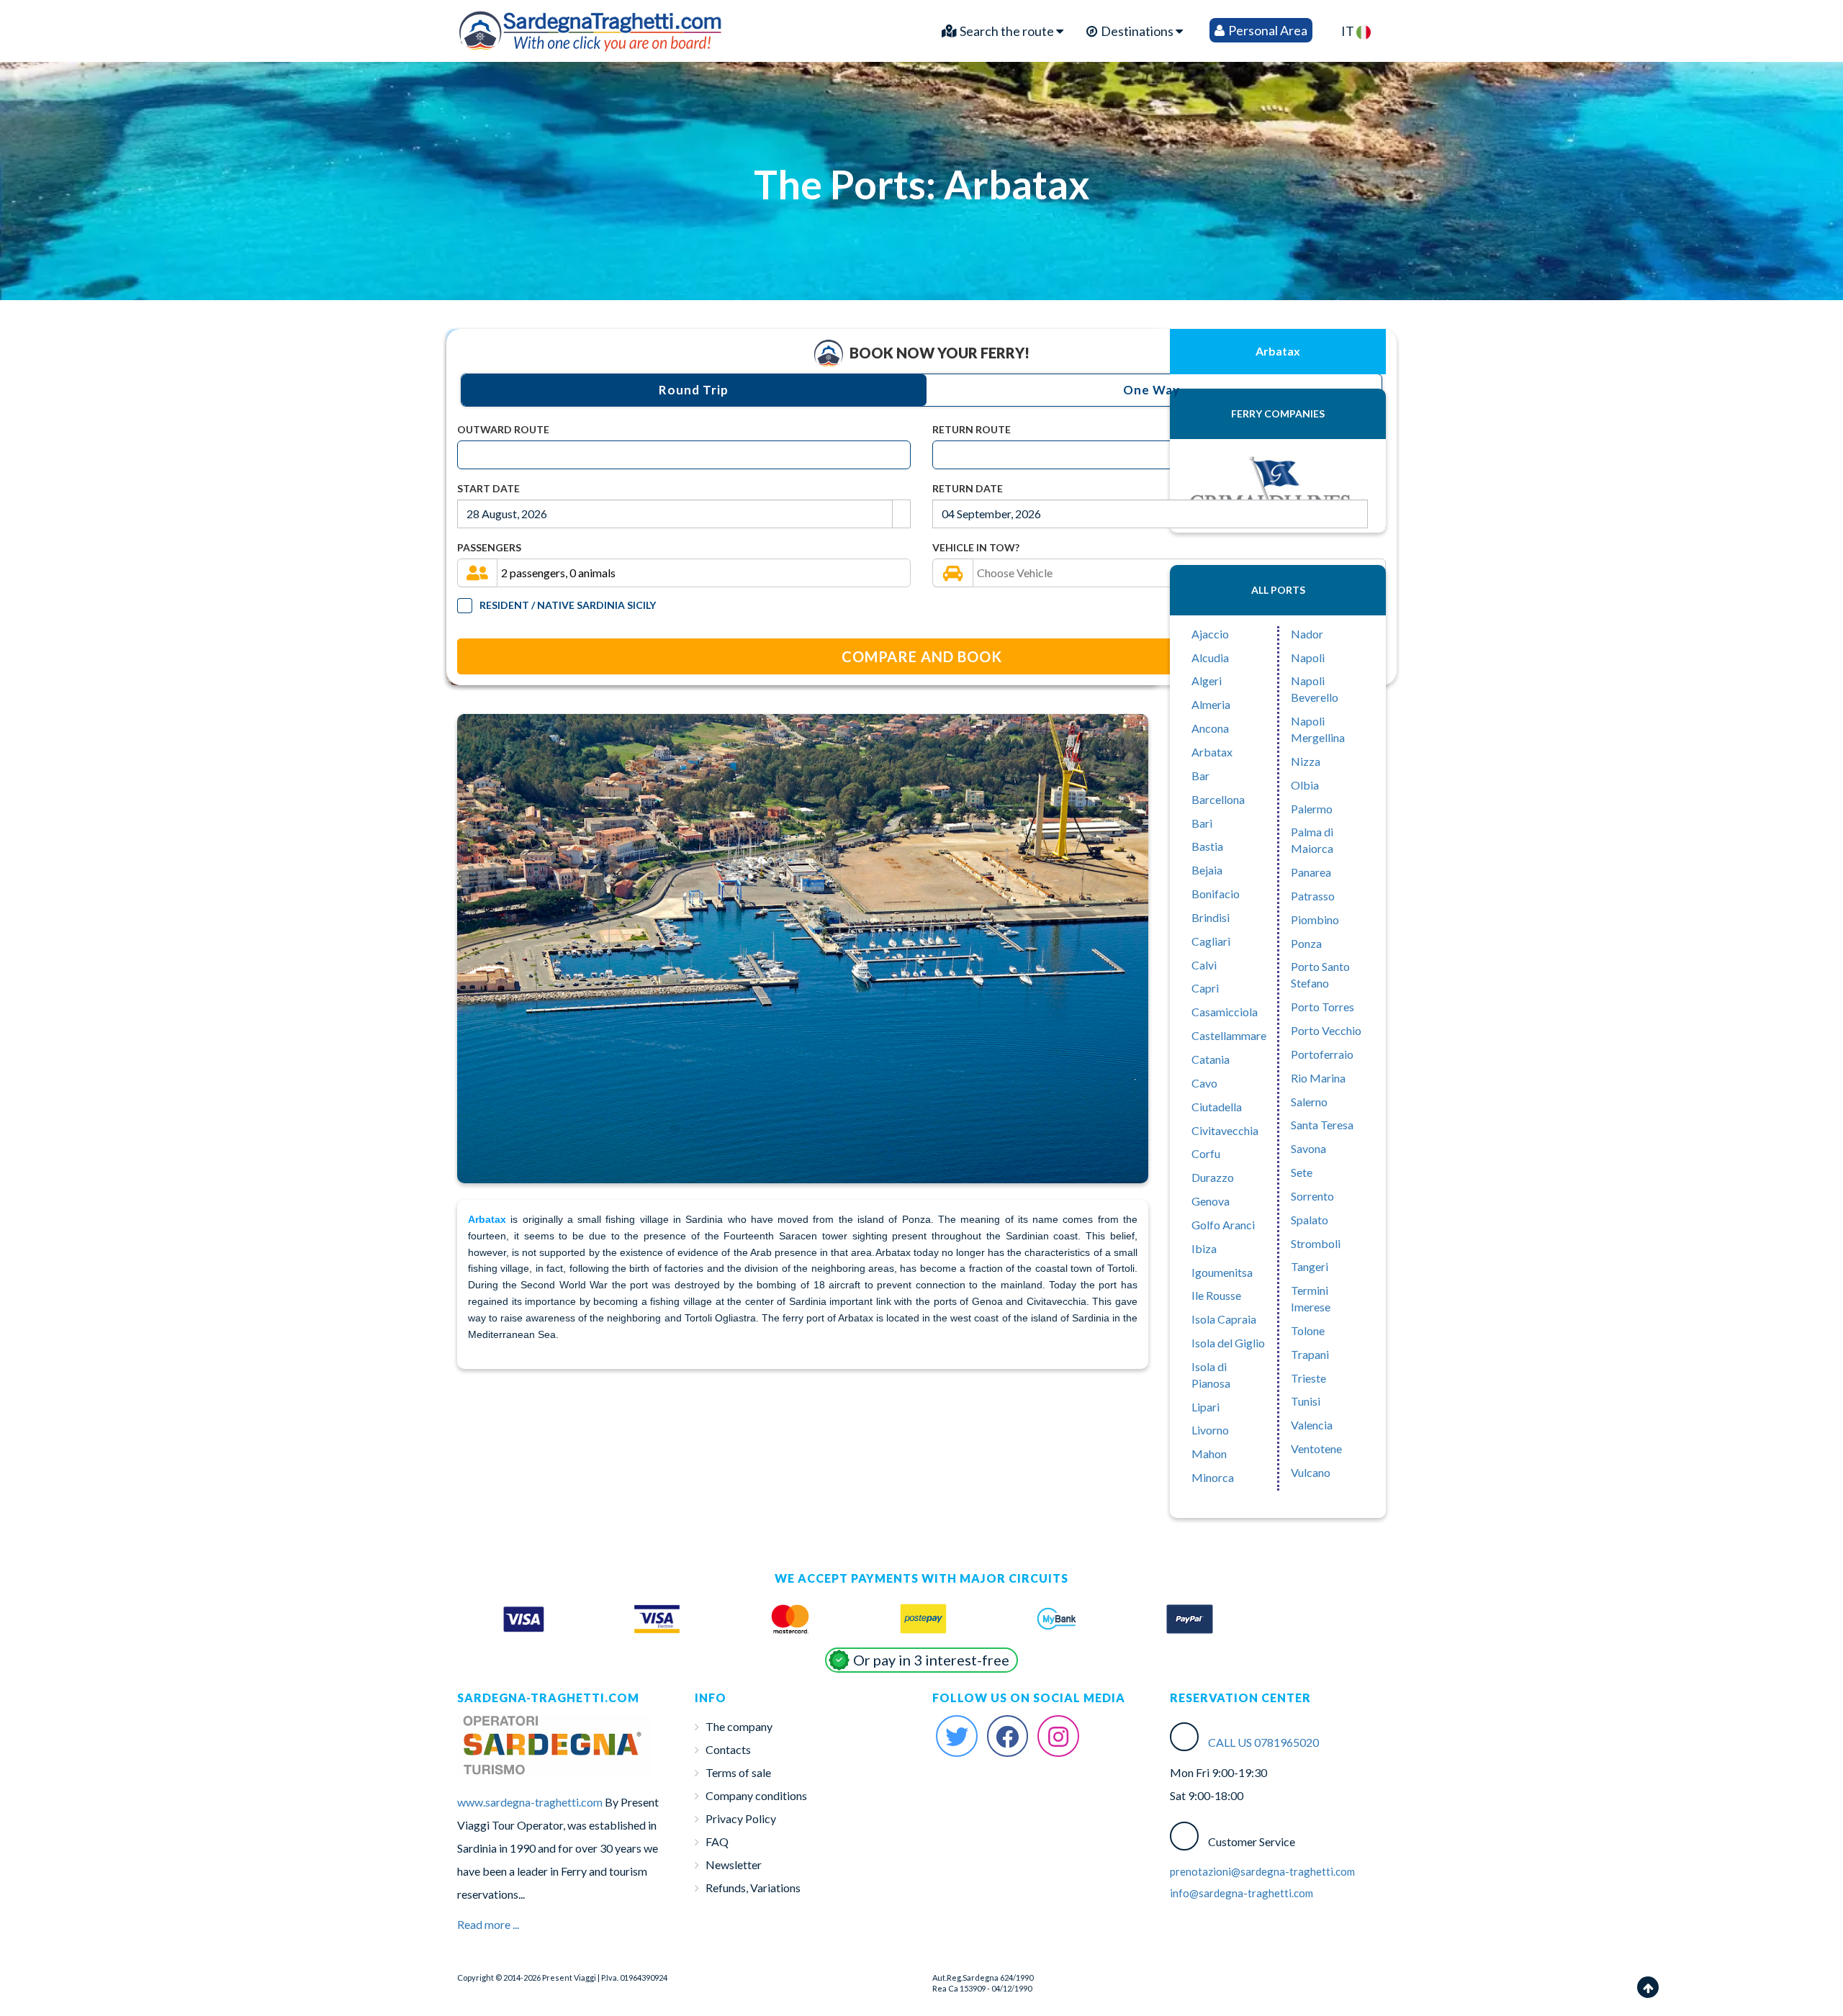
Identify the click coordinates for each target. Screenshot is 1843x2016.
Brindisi (1211, 917)
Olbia (1305, 785)
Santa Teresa (1322, 1125)
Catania (1211, 1059)
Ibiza (1204, 1248)
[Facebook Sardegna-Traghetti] (1008, 1736)
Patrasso (1313, 896)
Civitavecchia (1225, 1130)
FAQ (717, 1841)
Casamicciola (1225, 1012)
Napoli (1308, 657)
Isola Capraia (1224, 1319)
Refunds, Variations (753, 1888)
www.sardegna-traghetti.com (530, 1802)
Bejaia (1207, 870)
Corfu (1206, 1153)
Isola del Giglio (1228, 1343)
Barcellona (1218, 799)
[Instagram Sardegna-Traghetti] (1058, 1736)
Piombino (1315, 919)
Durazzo (1213, 1177)
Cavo (1204, 1083)
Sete (1302, 1172)
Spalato (1310, 1220)
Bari (1202, 823)
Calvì (1204, 965)
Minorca (1213, 1477)
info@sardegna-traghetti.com (1242, 1893)
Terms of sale (738, 1772)
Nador (1307, 634)
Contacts (728, 1749)
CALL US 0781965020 (1263, 1742)
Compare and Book (922, 656)
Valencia (1312, 1425)
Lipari (1206, 1407)
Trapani (1310, 1354)
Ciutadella (1217, 1107)
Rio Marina (1318, 1078)
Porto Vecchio (1326, 1030)
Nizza (1306, 761)
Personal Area (1267, 30)
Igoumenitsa (1222, 1272)
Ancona (1210, 728)
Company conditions (756, 1795)
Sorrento (1312, 1196)
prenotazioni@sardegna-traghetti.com (1262, 1871)
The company (739, 1726)
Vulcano (1311, 1472)
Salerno (1309, 1102)
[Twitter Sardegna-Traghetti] (957, 1736)
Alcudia (1210, 657)
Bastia (1207, 846)
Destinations (1137, 31)
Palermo (1312, 809)
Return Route (972, 429)
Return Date (968, 488)
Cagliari (1211, 941)
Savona (1308, 1148)
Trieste (1308, 1378)
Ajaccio (1210, 634)
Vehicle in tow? (976, 547)
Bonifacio (1216, 894)
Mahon (1209, 1454)
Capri (1205, 988)
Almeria (1211, 704)
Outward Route (503, 429)
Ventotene (1316, 1448)
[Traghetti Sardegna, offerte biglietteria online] (591, 27)
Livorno (1210, 1430)
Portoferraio (1322, 1054)
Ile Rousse (1216, 1295)
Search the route (1007, 31)
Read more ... (488, 1924)
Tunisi (1306, 1401)
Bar (1200, 776)
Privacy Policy (741, 1818)
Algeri (1207, 681)
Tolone (1308, 1330)
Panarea (1311, 872)
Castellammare (1229, 1035)
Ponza (1306, 943)
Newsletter (734, 1864)
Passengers (489, 547)
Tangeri (1310, 1266)
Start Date (488, 488)
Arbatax (1212, 752)
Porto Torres (1322, 1007)
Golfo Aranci (1223, 1225)
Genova (1211, 1201)
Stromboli (1316, 1243)
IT (1349, 31)
